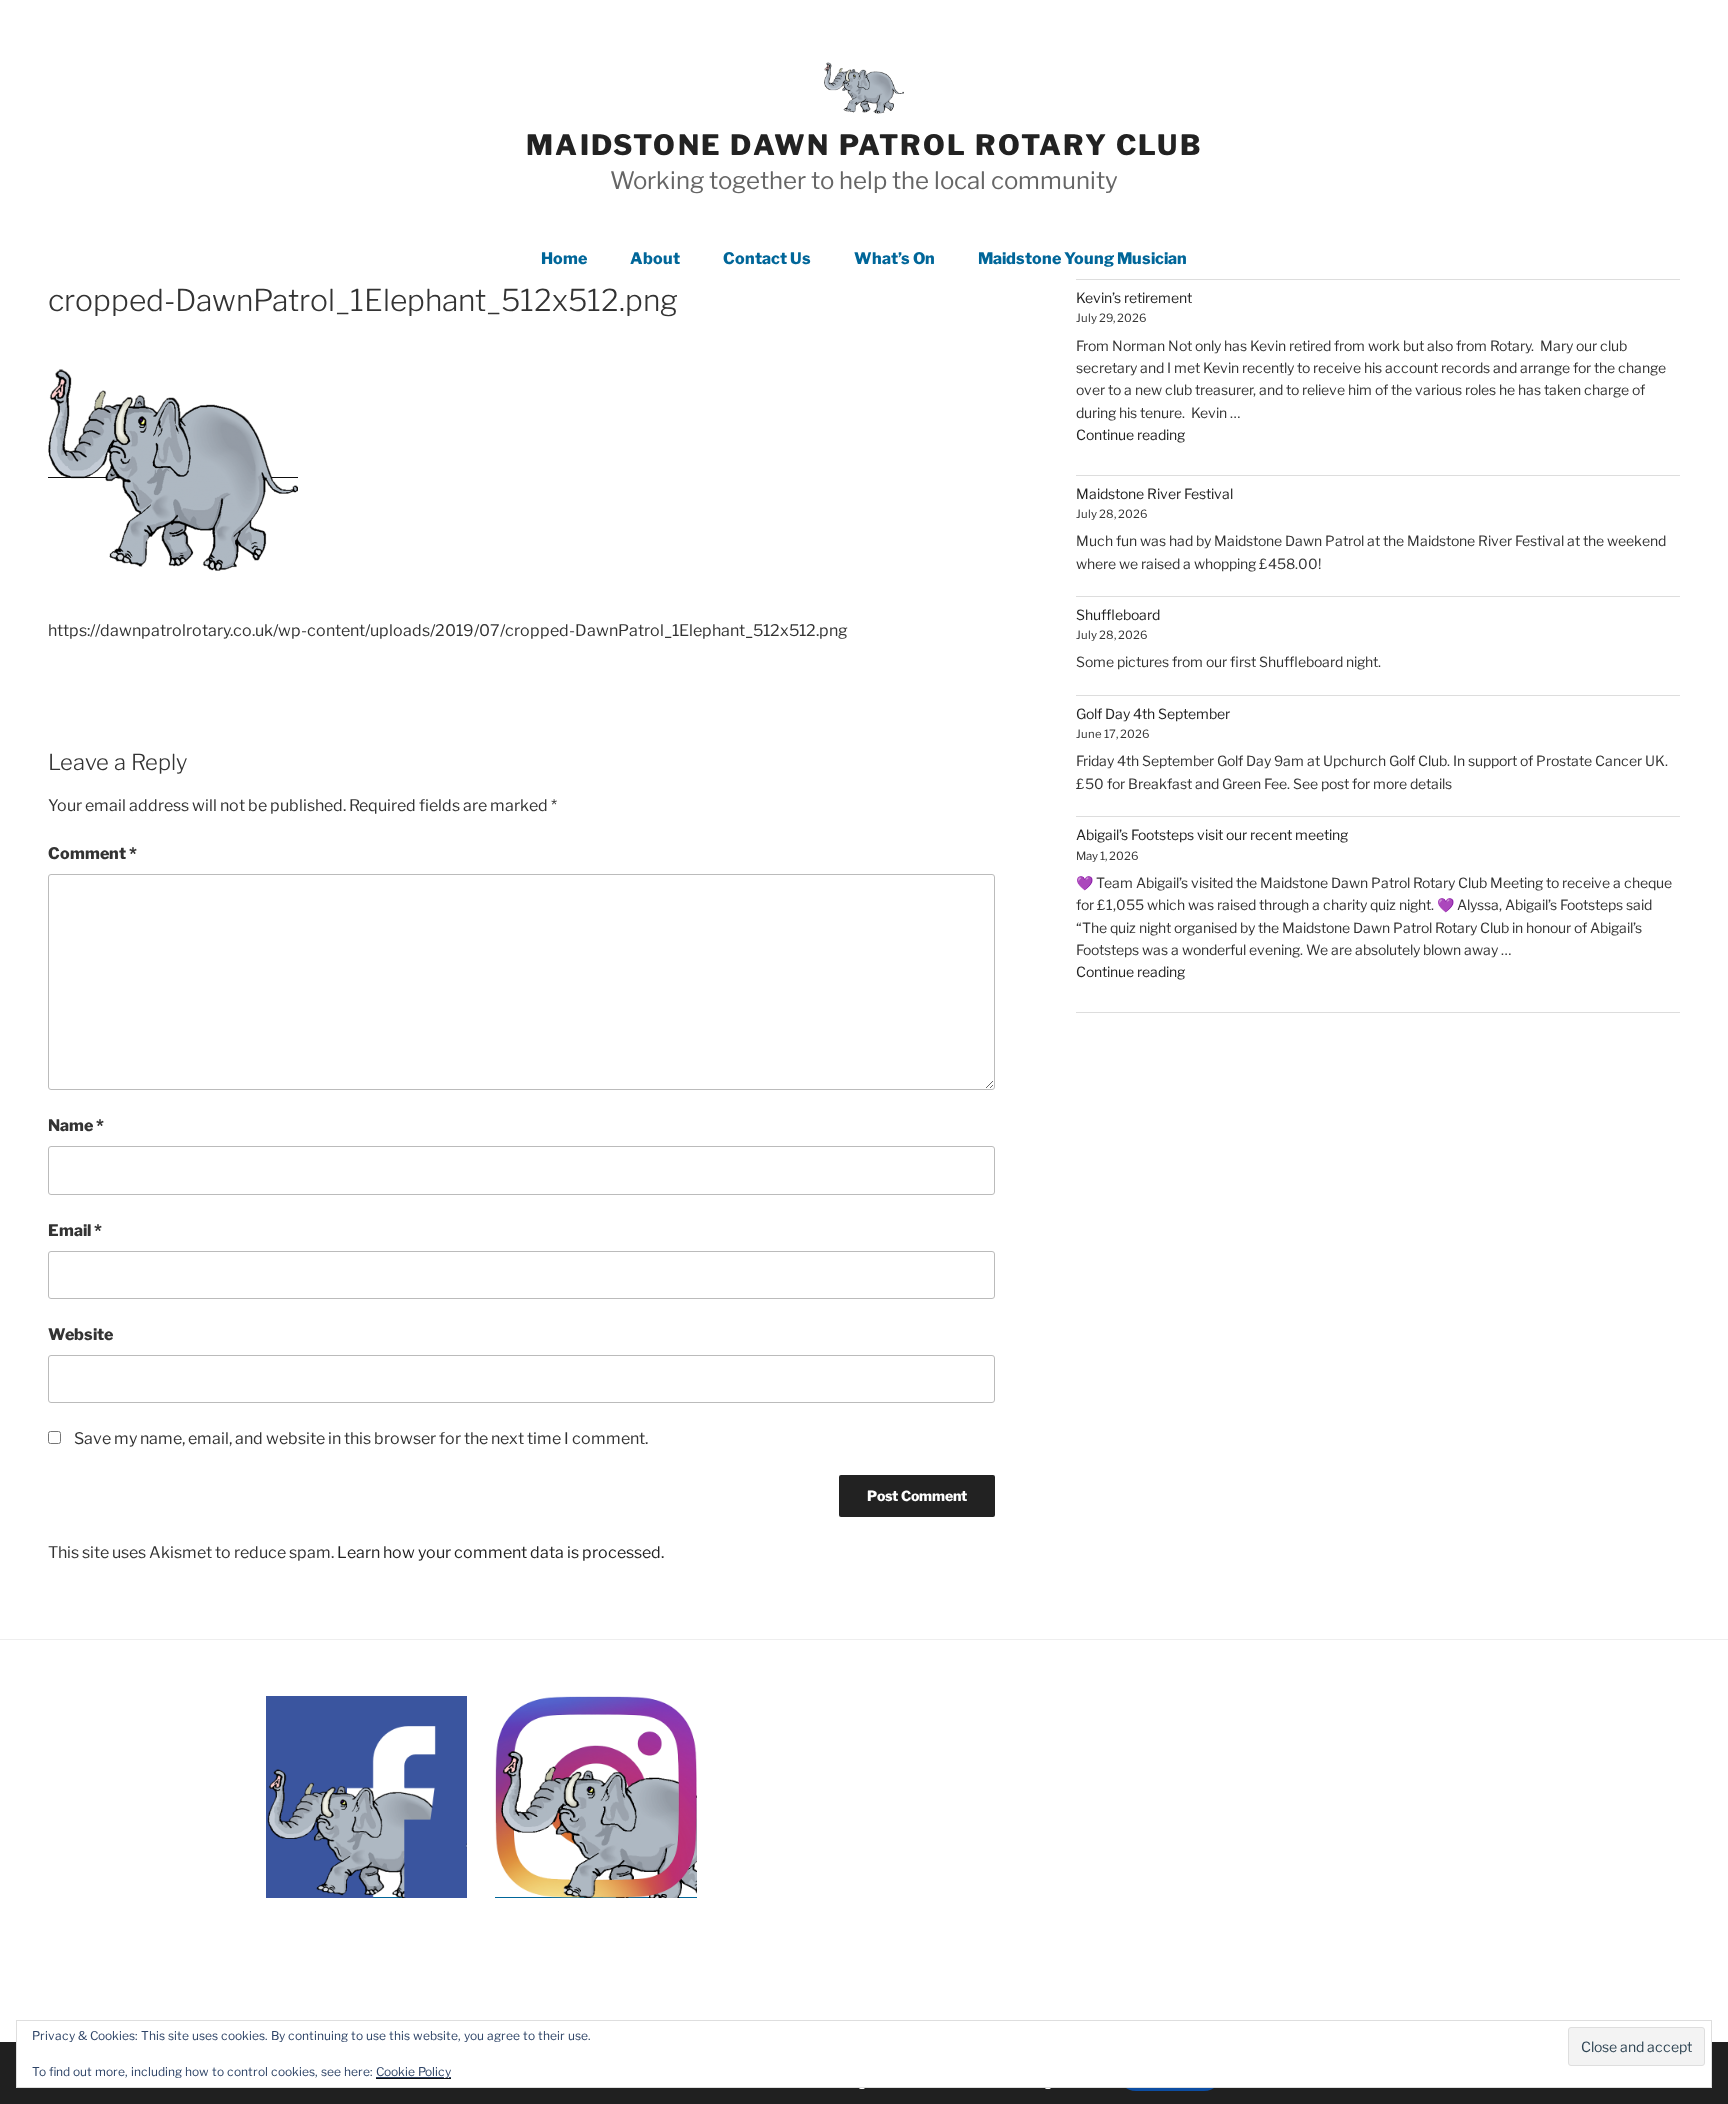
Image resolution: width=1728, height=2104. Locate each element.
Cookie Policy (413, 2071)
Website (80, 1334)
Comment (92, 853)
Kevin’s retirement (1134, 297)
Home (564, 258)
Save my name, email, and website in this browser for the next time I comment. (361, 1438)
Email (75, 1230)
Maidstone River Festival (1154, 493)
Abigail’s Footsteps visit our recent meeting (1212, 834)
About (655, 258)
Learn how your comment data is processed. (500, 1552)
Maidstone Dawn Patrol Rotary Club (864, 145)
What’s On (894, 258)
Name (76, 1125)
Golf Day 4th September (1153, 713)
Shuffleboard (1118, 614)
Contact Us (767, 258)
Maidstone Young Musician (1082, 258)
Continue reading (1130, 434)
